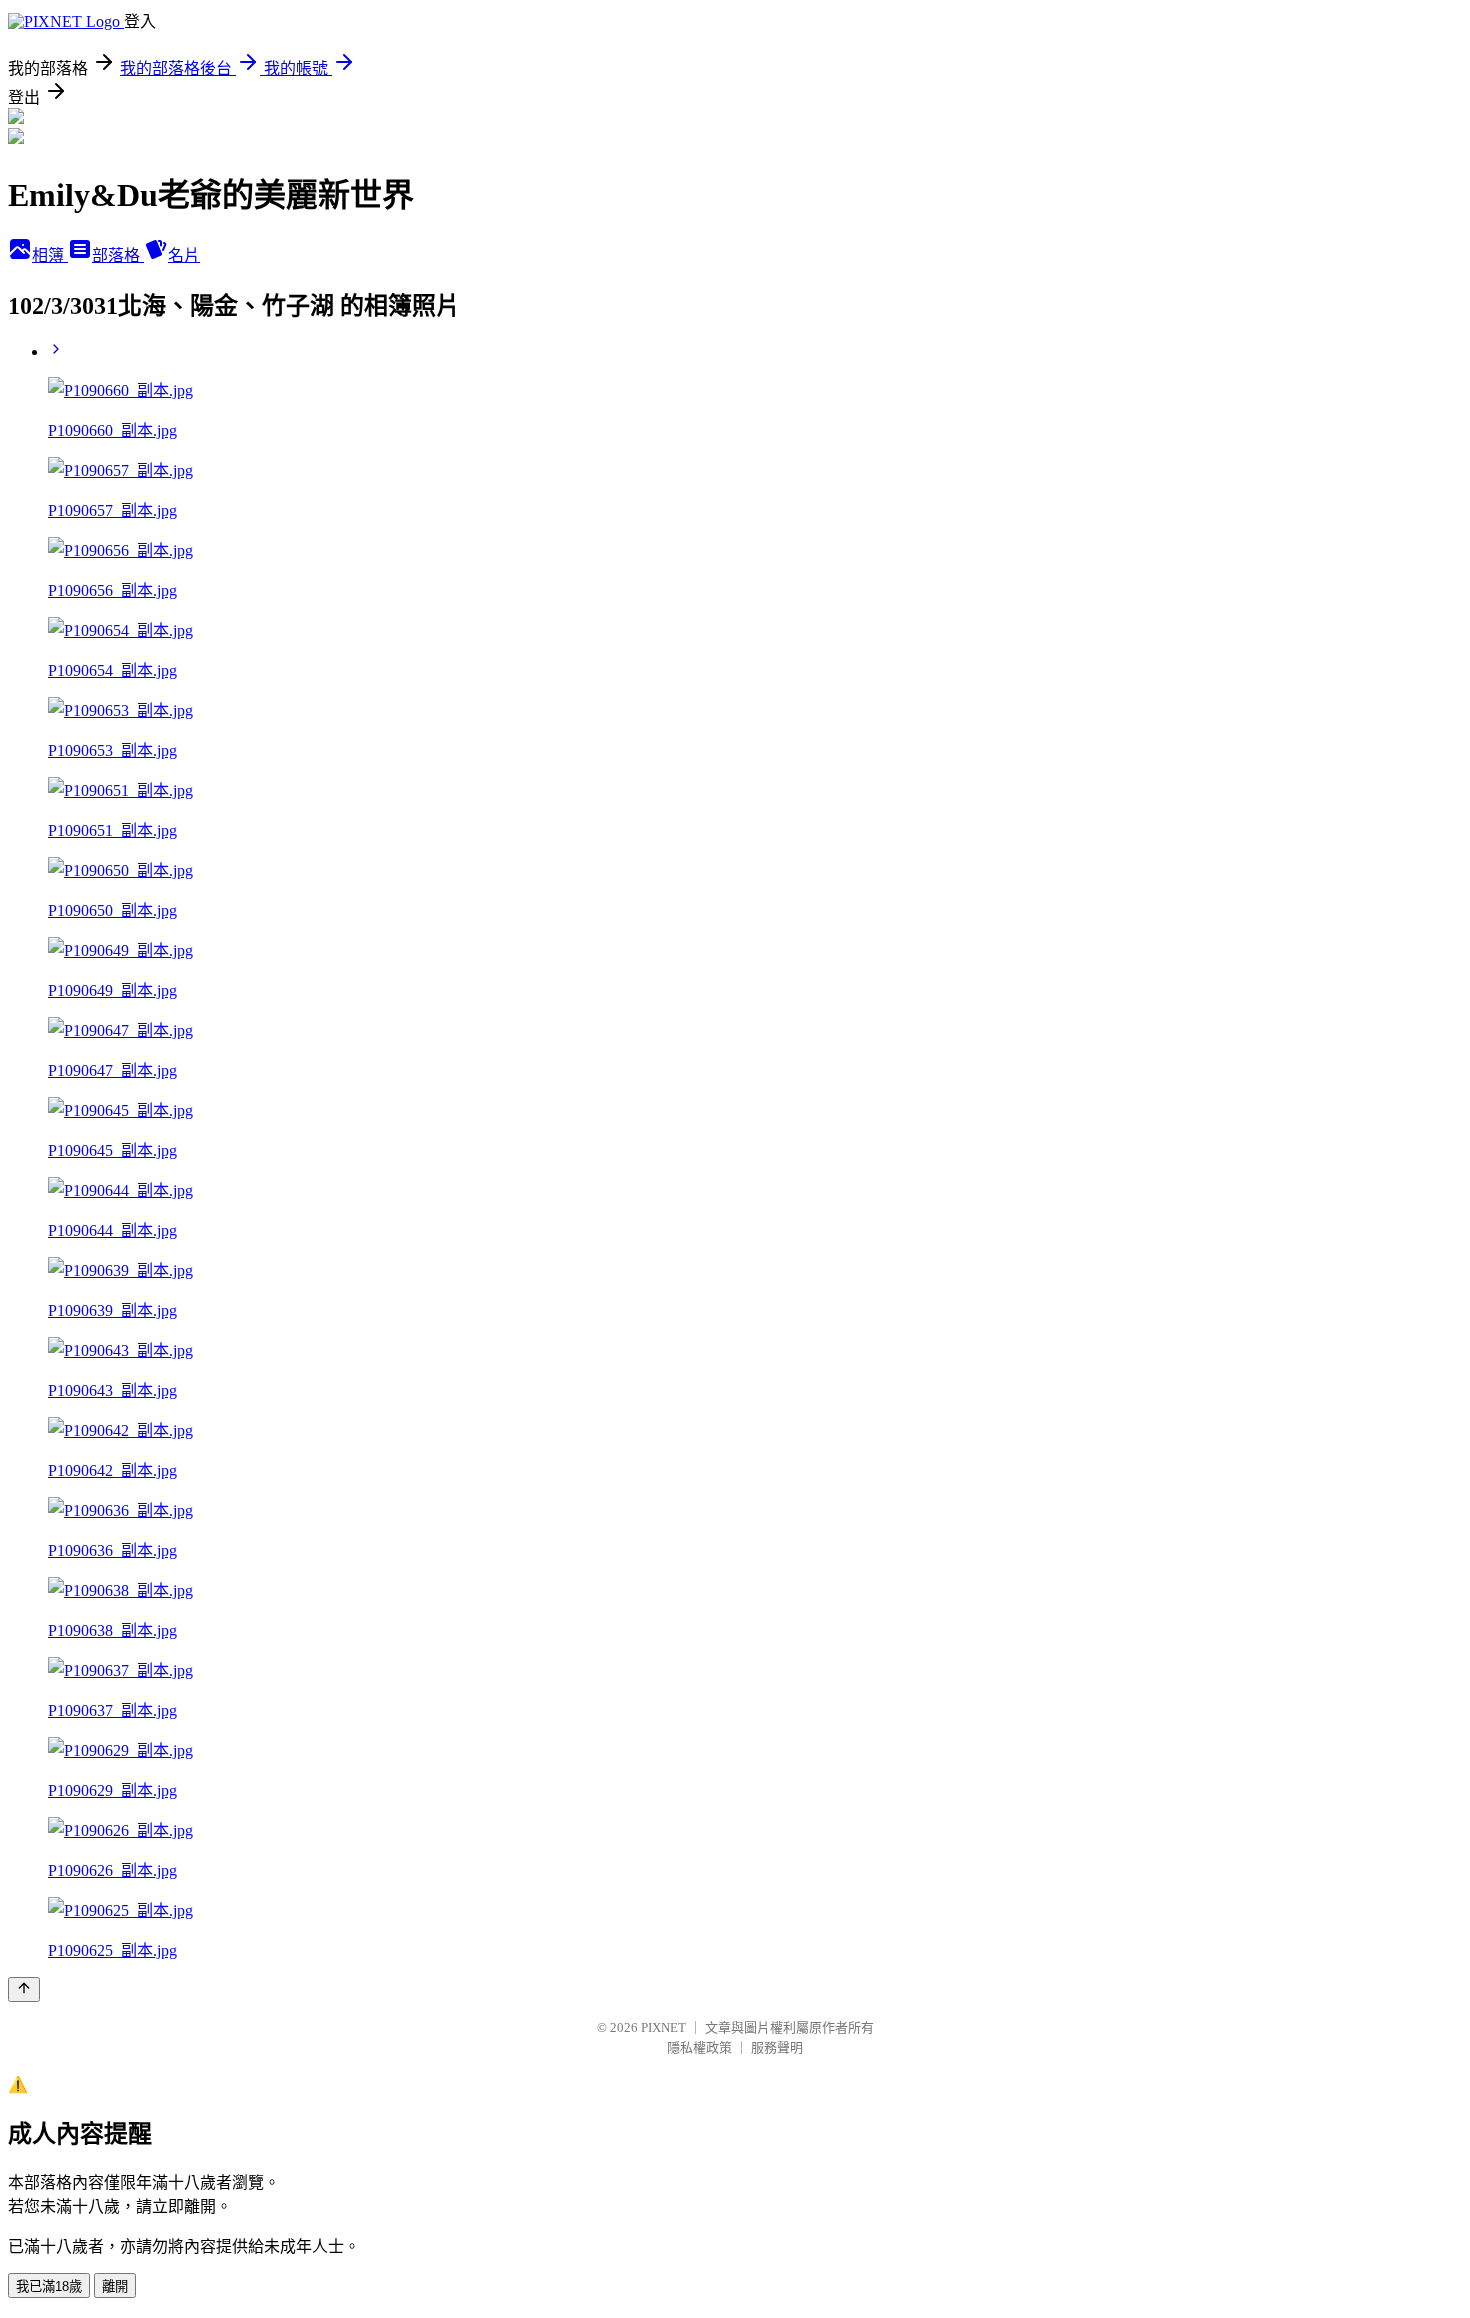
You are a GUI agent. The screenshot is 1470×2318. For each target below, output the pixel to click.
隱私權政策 (699, 2047)
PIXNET (663, 2027)
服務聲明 (777, 2047)
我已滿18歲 (49, 2286)
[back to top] (24, 1989)
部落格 (118, 255)
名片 (184, 255)
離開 (115, 2286)
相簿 (50, 255)
